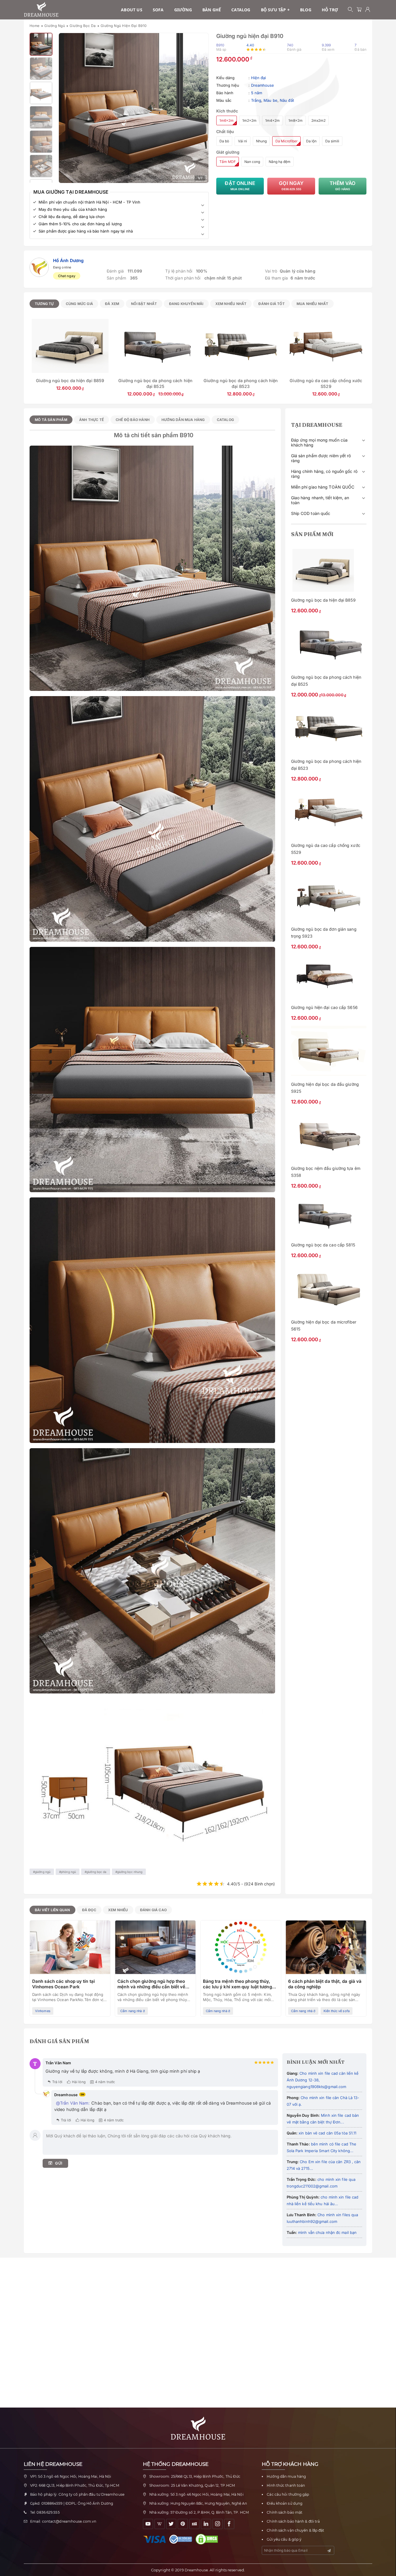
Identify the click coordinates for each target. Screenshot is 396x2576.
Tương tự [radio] (44, 304)
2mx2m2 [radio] (318, 120)
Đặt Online (240, 186)
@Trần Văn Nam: (73, 2103)
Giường (183, 10)
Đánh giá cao (153, 1910)
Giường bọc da (83, 26)
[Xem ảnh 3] (41, 69)
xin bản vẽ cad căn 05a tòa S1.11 (327, 2133)
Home (35, 26)
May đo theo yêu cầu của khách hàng (73, 209)
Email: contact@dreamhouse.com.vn (63, 2521)
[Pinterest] (183, 2524)
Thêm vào (343, 186)
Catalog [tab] (225, 420)
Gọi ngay (291, 186)
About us (132, 10)
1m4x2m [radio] (273, 120)
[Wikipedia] (160, 2524)
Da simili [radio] (332, 141)
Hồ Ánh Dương (68, 260)
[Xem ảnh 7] (41, 166)
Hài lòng (79, 2082)
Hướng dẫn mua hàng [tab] (183, 420)
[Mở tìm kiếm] (350, 10)
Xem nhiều (118, 1910)
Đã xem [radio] (112, 304)
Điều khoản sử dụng (285, 2503)
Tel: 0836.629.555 (45, 2512)
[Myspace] (194, 2524)
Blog (306, 10)
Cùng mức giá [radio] (79, 304)
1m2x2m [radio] (249, 120)
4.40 (250, 45)
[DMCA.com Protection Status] (208, 2539)
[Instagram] (218, 2524)
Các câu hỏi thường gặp (288, 2494)
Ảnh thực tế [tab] (91, 420)
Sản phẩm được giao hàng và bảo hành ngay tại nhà (86, 231)
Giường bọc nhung (130, 1872)
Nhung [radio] (261, 141)
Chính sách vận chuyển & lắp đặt (295, 2530)
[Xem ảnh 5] (41, 117)
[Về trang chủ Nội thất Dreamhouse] (41, 10)
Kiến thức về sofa (337, 2011)
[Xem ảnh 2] (41, 44)
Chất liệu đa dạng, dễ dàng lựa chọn (72, 217)
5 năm (257, 93)
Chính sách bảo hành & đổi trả (293, 2521)
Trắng (256, 100)
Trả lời (57, 2082)
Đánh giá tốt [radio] (271, 304)
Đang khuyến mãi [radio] (186, 304)
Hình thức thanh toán (286, 2485)
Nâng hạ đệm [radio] (280, 162)
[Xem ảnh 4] (41, 93)
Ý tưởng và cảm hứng (136, 2005)
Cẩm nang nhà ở (47, 2011)
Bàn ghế (212, 10)
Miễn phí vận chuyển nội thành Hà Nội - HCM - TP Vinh (89, 202)
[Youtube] (148, 2524)
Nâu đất (287, 100)
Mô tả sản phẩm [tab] (51, 420)
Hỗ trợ (330, 10)
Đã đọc (89, 1910)
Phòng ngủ (68, 1872)
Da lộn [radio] (311, 141)
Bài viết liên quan (52, 1910)
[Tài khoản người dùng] (368, 10)
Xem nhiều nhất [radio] (231, 304)
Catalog (241, 10)
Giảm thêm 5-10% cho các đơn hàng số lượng (80, 224)
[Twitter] (171, 2524)
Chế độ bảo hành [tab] (133, 420)
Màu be (270, 100)
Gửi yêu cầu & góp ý (284, 2539)
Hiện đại (259, 78)
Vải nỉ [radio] (242, 141)
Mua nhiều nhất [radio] (313, 304)
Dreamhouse (263, 85)
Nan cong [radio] (252, 162)
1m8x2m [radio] (296, 120)
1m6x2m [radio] (227, 120)
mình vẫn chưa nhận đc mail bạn (327, 2232)
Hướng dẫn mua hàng (286, 2476)
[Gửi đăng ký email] (329, 2551)
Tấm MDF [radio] (228, 162)
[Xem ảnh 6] (41, 142)
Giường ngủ (55, 26)
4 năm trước (105, 2082)
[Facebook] (229, 2524)
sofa (158, 10)
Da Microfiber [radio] (286, 141)
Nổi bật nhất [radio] (144, 304)
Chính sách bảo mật (285, 2512)
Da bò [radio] (224, 141)
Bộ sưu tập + (275, 10)
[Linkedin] (206, 2524)
